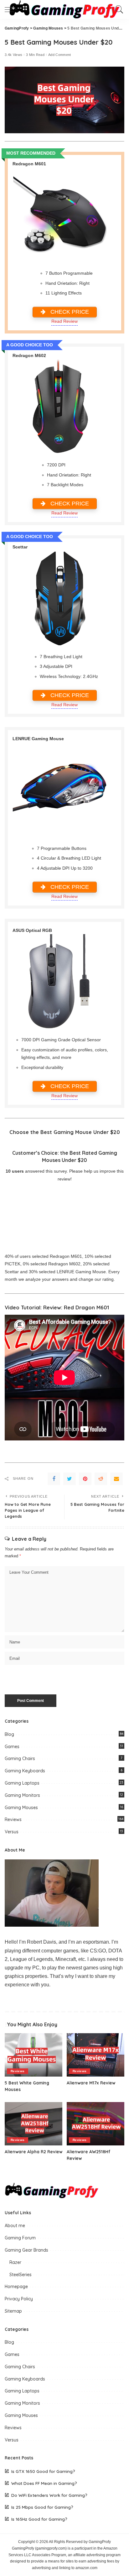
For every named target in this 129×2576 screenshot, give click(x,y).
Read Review (64, 321)
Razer (15, 2262)
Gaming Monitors (22, 1795)
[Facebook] (54, 1479)
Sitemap (13, 2311)
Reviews (13, 1819)
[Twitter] (70, 1479)
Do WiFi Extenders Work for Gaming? (49, 2495)
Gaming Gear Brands (26, 2250)
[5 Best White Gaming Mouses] (34, 2055)
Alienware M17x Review (91, 2083)
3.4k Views (13, 55)
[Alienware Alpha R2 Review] (34, 2124)
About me (15, 2226)
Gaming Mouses (21, 1808)
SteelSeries (21, 2275)
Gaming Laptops (22, 1783)
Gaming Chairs (20, 1759)
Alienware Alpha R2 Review (34, 2152)
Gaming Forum (20, 2238)
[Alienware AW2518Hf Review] (95, 2124)
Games (12, 1747)
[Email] (116, 1479)
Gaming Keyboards (25, 1771)
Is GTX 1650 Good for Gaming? (43, 2471)
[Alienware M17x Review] (95, 2055)
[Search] (118, 9)
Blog (9, 1734)
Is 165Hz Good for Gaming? (39, 2519)
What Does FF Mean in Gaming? (44, 2483)
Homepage (16, 2287)
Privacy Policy (19, 2299)
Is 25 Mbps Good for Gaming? (42, 2507)
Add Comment (60, 55)
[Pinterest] (85, 1479)
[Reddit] (101, 1479)
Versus (12, 1832)
